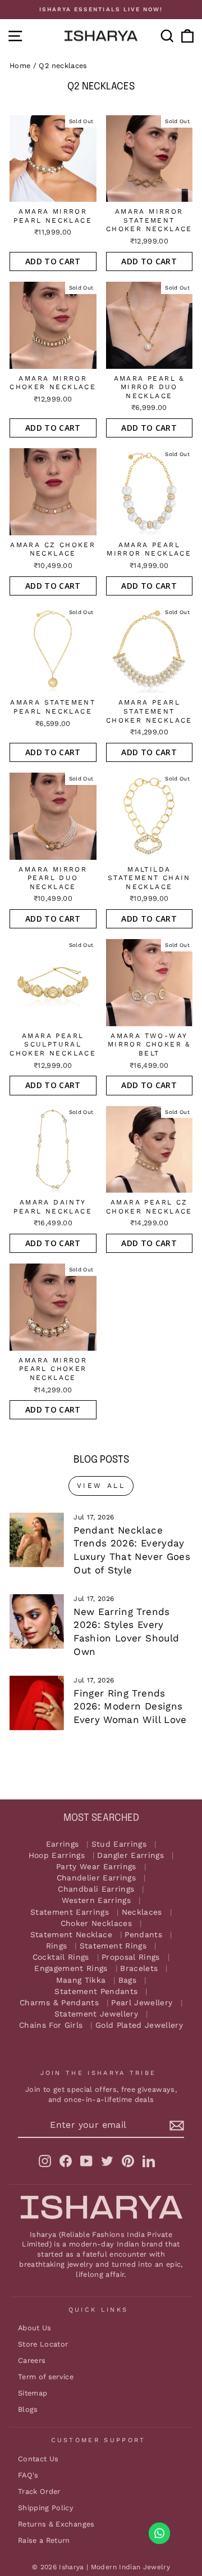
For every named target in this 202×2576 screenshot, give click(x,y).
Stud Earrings (119, 1844)
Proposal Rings (131, 1957)
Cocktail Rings (61, 1957)
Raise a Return (44, 2540)
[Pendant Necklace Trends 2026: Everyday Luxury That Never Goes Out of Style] (37, 1540)
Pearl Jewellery (142, 2003)
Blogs (28, 2409)
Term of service (46, 2377)
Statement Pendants (96, 1991)
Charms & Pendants (59, 2003)
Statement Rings (113, 1946)
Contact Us (38, 2459)
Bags (127, 1980)
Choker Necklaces (97, 1923)
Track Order (39, 2491)
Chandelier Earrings (97, 1878)
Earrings (63, 1844)
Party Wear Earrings (96, 1867)
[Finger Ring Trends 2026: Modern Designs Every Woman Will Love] (37, 1703)
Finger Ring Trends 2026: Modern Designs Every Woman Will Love (130, 1707)
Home (20, 66)
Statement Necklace (71, 1935)
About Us (35, 2328)
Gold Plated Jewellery (139, 2025)
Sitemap (33, 2393)
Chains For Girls (51, 2025)
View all (101, 1486)
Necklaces (142, 1912)
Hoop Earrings (57, 1855)
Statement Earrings (70, 1912)
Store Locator (43, 2344)
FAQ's (28, 2475)
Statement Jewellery (97, 2014)
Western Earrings (97, 1900)
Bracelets (139, 1968)
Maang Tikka (81, 1980)
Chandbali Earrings (96, 1889)
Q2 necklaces (63, 66)
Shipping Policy (46, 2508)
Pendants (143, 1935)
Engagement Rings (71, 1968)
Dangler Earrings (130, 1855)
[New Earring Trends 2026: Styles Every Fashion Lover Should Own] (37, 1621)
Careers (32, 2360)
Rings (57, 1946)
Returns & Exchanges (56, 2524)
